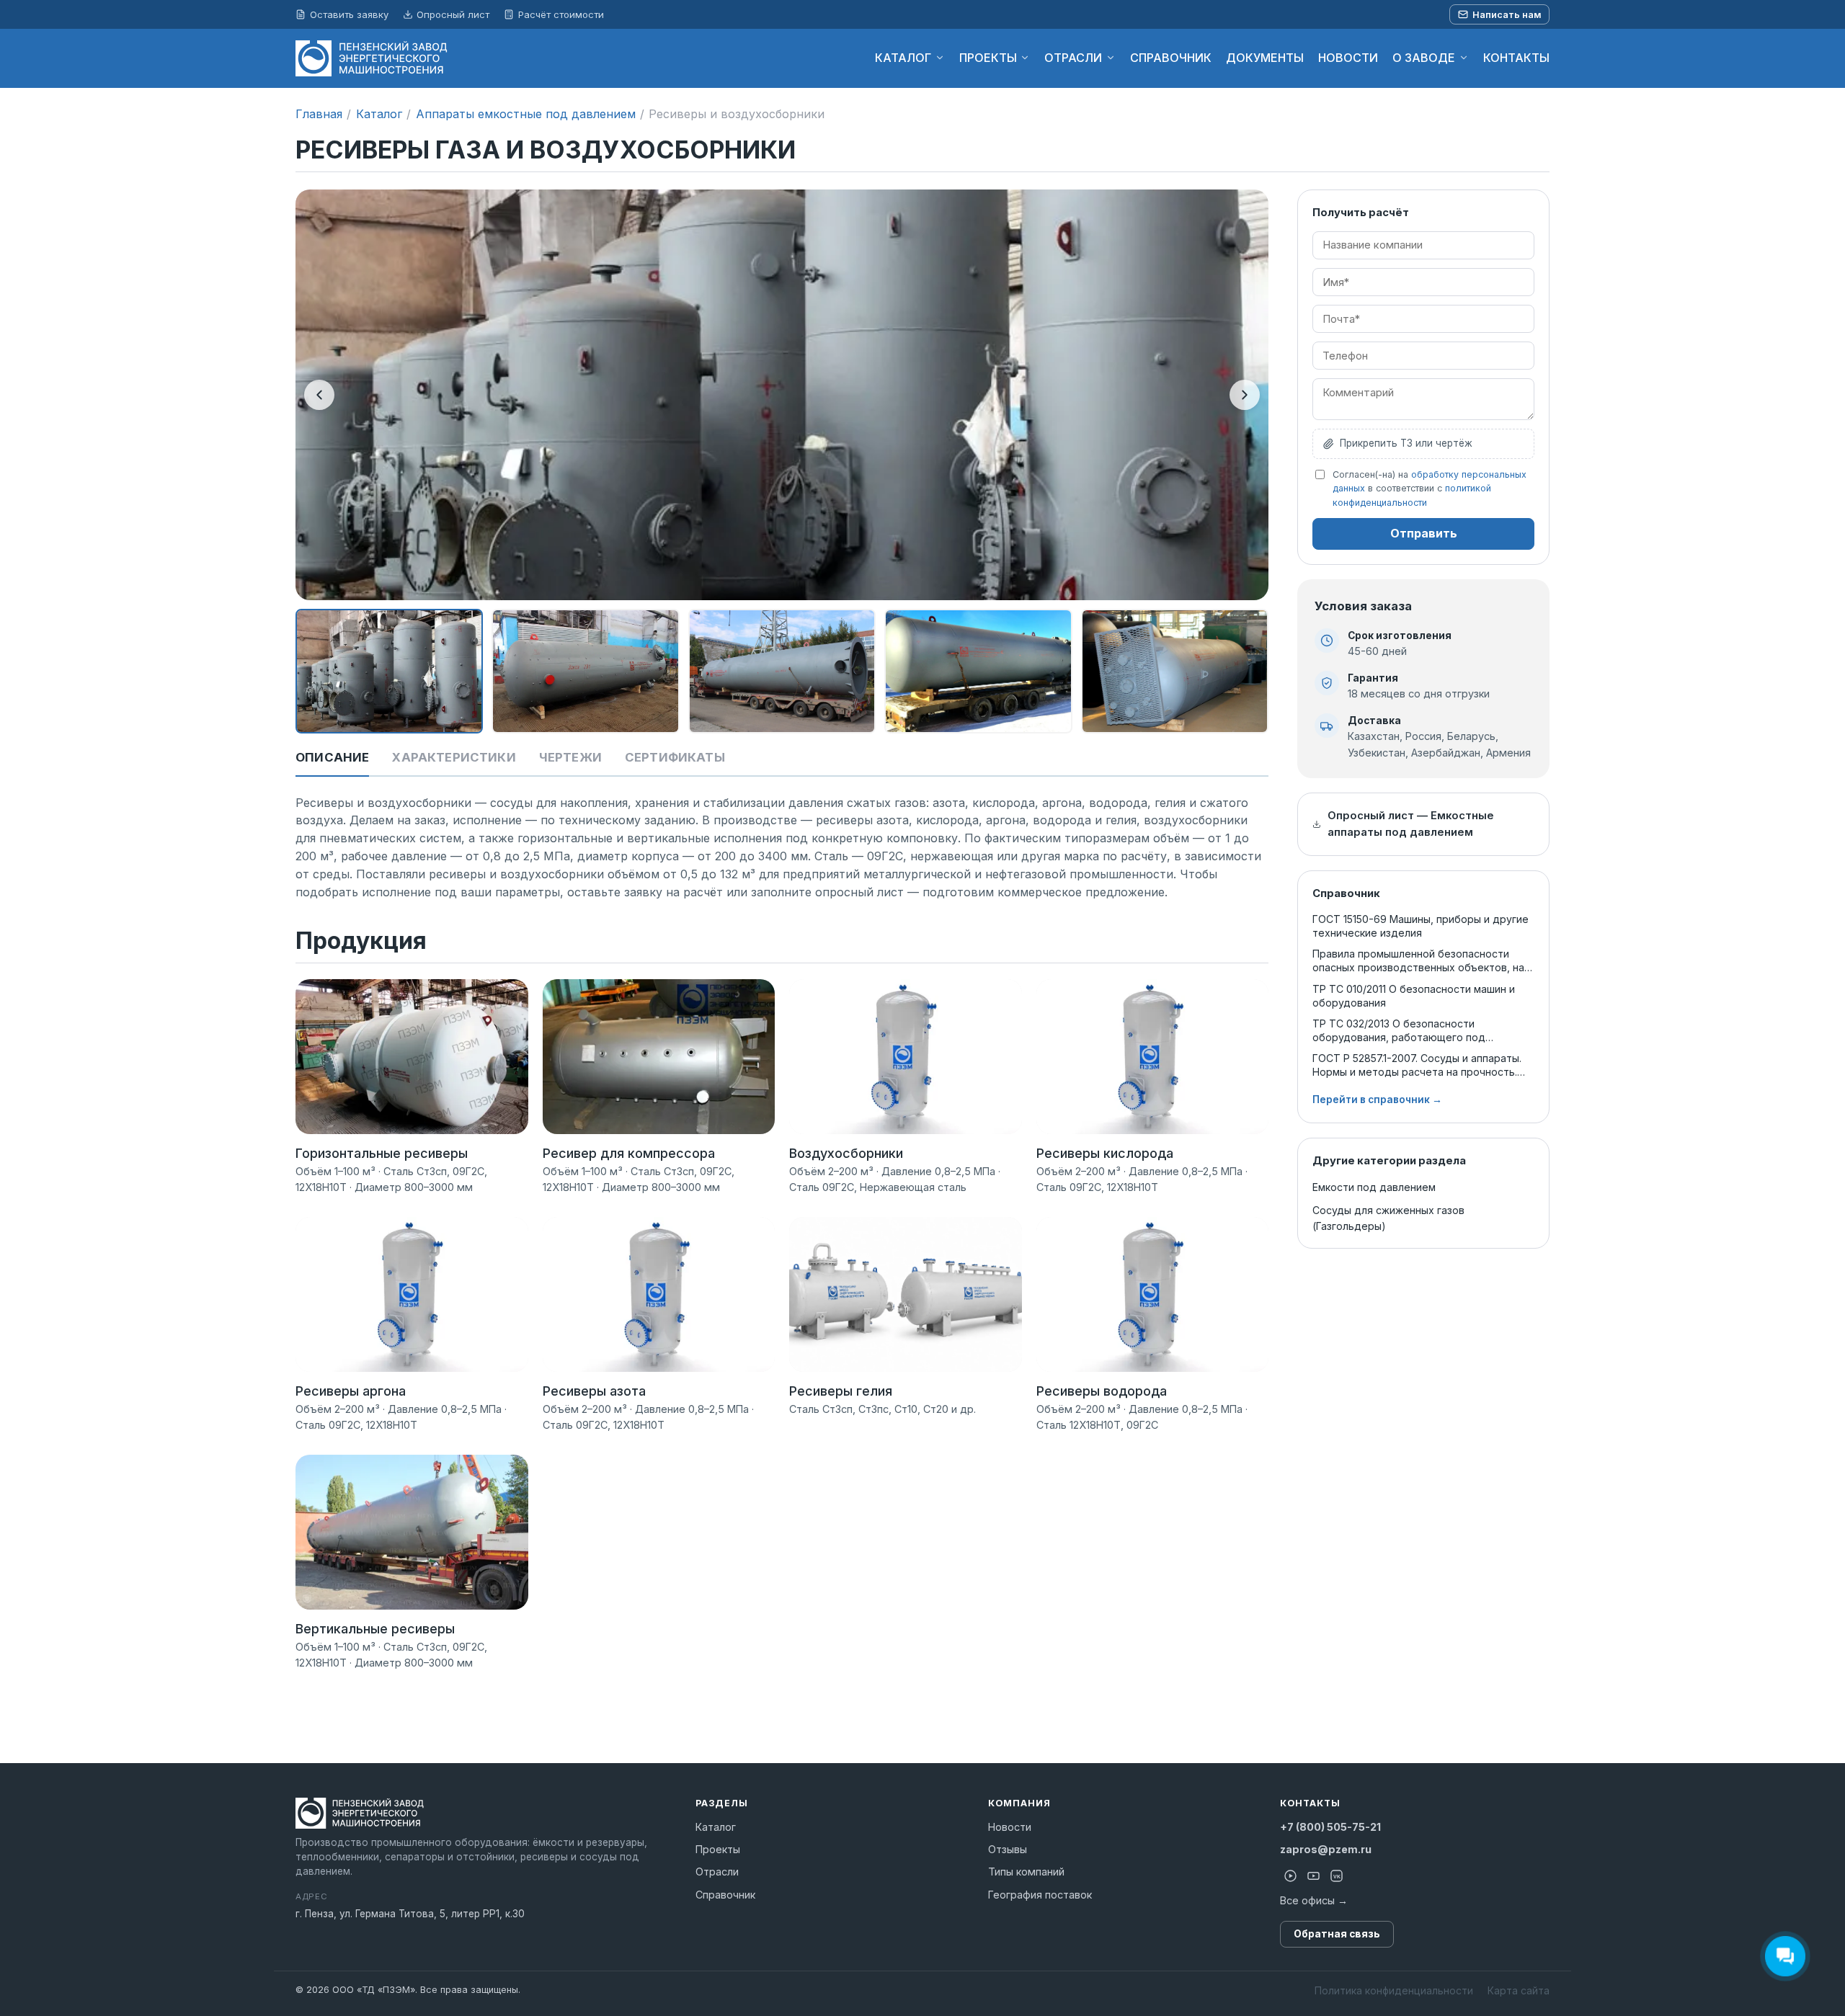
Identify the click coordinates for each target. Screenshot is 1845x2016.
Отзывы (1008, 1849)
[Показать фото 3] (782, 672)
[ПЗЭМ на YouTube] (1313, 1876)
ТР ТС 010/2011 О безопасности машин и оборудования (1414, 996)
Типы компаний (1026, 1872)
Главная (319, 114)
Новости (1010, 1827)
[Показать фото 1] (389, 672)
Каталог (379, 114)
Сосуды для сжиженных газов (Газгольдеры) (1388, 1218)
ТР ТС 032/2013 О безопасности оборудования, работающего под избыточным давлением (1399, 1031)
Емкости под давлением (1374, 1187)
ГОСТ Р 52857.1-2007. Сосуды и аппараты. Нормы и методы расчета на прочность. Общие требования (1417, 1065)
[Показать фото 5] (1175, 672)
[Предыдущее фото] (319, 395)
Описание (332, 757)
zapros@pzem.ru (1326, 1849)
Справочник (725, 1895)
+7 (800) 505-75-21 (1330, 1827)
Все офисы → (1314, 1900)
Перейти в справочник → (1377, 1100)
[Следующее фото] (1245, 395)
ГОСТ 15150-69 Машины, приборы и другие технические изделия (1421, 926)
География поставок (1040, 1895)
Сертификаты (675, 757)
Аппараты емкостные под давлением (526, 114)
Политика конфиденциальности (1394, 1990)
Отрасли (717, 1872)
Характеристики (454, 757)
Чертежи (570, 757)
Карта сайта (1519, 1990)
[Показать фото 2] (585, 672)
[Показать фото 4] (978, 672)
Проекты (718, 1849)
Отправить (1424, 533)
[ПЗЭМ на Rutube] (1290, 1876)
